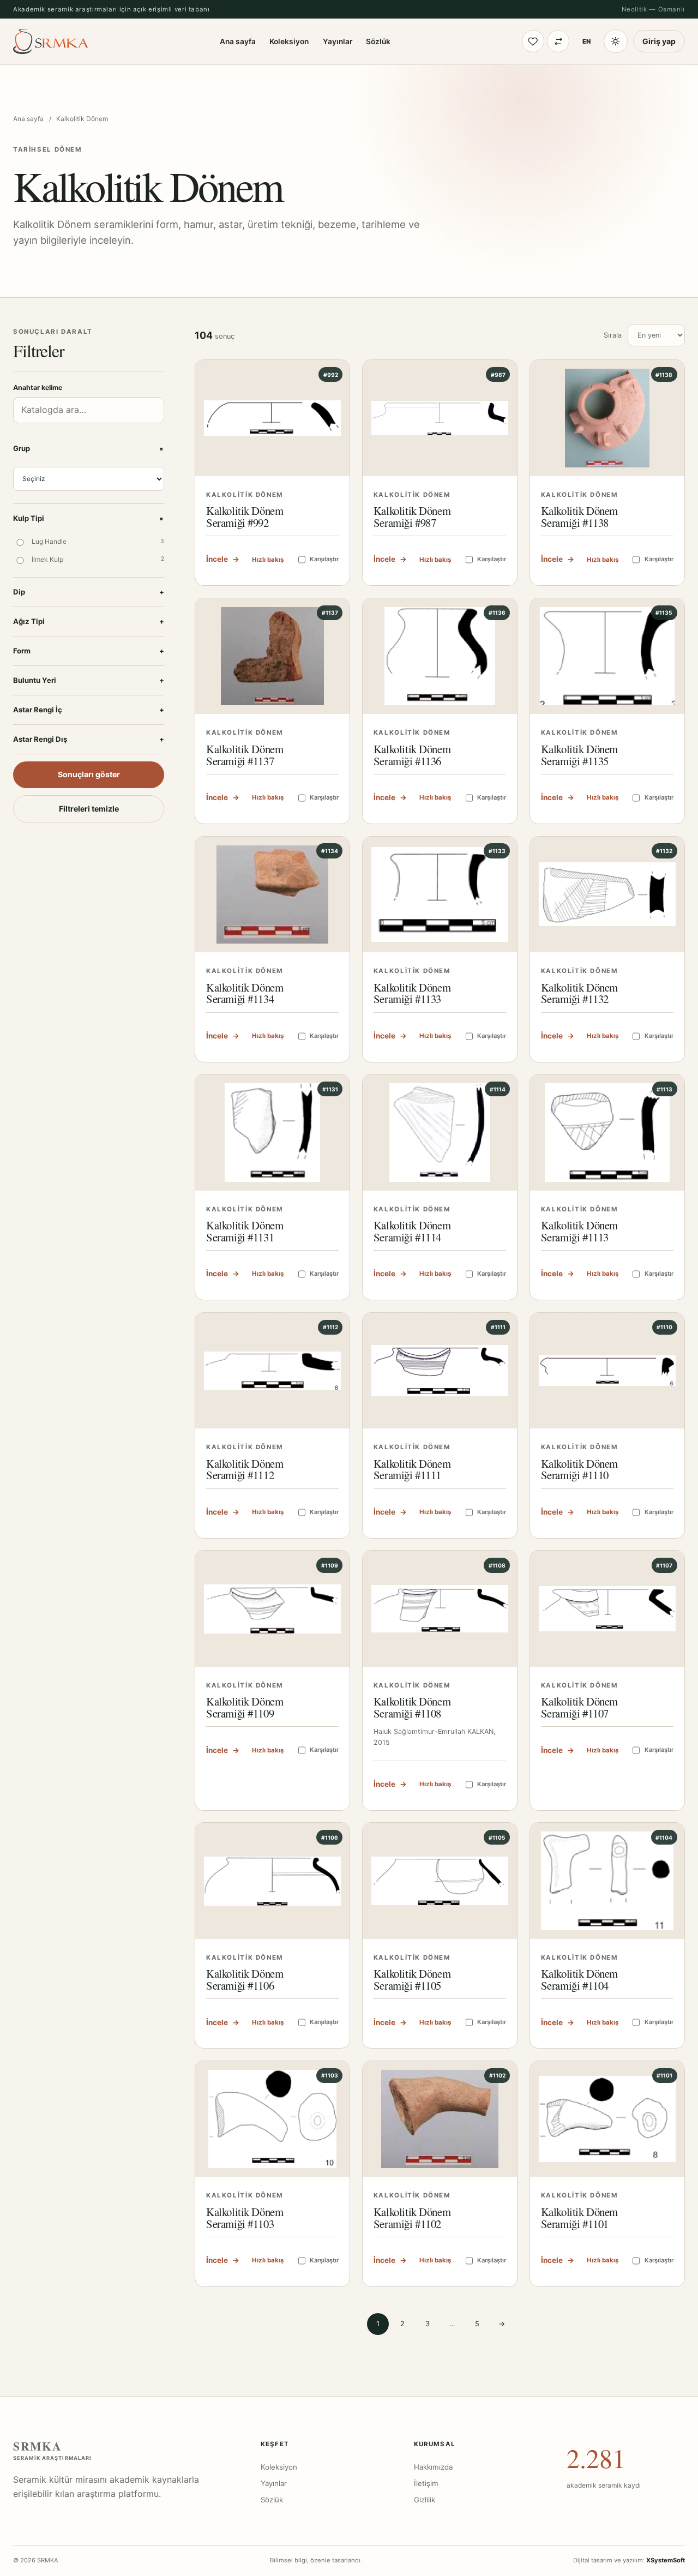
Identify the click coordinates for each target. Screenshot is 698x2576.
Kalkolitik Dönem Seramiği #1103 (245, 2218)
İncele (223, 559)
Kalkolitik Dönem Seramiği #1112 (245, 1469)
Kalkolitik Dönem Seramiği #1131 (245, 1231)
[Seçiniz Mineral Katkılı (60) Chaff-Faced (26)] (89, 479)
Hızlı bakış (268, 560)
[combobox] (89, 410)
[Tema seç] (615, 41)
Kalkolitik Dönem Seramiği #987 (412, 517)
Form (89, 651)
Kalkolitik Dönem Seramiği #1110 (579, 1469)
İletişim (426, 2483)
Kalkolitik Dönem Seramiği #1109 (245, 1707)
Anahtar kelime (38, 388)
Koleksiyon (289, 41)
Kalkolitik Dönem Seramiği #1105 (412, 1979)
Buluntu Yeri (89, 680)
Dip (89, 592)
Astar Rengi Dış (89, 739)
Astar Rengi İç (89, 710)
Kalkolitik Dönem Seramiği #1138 (579, 517)
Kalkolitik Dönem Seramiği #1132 (579, 993)
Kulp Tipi (89, 518)
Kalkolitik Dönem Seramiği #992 (245, 517)
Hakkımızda (433, 2467)
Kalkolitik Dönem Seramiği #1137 (245, 755)
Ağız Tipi (89, 621)
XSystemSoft (666, 2560)
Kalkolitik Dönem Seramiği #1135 (579, 755)
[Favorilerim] (533, 41)
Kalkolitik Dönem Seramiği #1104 (579, 1979)
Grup (89, 449)
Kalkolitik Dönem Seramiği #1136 (412, 755)
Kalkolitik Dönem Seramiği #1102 (412, 2218)
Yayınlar (338, 41)
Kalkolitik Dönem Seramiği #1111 (412, 1469)
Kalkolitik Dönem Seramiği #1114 (412, 1231)
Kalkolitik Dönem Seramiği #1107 (579, 1707)
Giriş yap (659, 41)
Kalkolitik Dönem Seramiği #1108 (412, 1707)
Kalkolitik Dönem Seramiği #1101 (579, 2218)
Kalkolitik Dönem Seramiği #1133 (412, 993)
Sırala (613, 335)
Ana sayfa (238, 41)
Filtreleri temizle (89, 809)
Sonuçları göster (89, 774)
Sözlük (378, 41)
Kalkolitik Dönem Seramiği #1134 (245, 993)
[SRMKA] (51, 41)
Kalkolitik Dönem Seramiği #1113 (579, 1231)
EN (586, 41)
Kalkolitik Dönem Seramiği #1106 (245, 1979)
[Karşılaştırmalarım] (558, 41)
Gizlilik (425, 2500)
